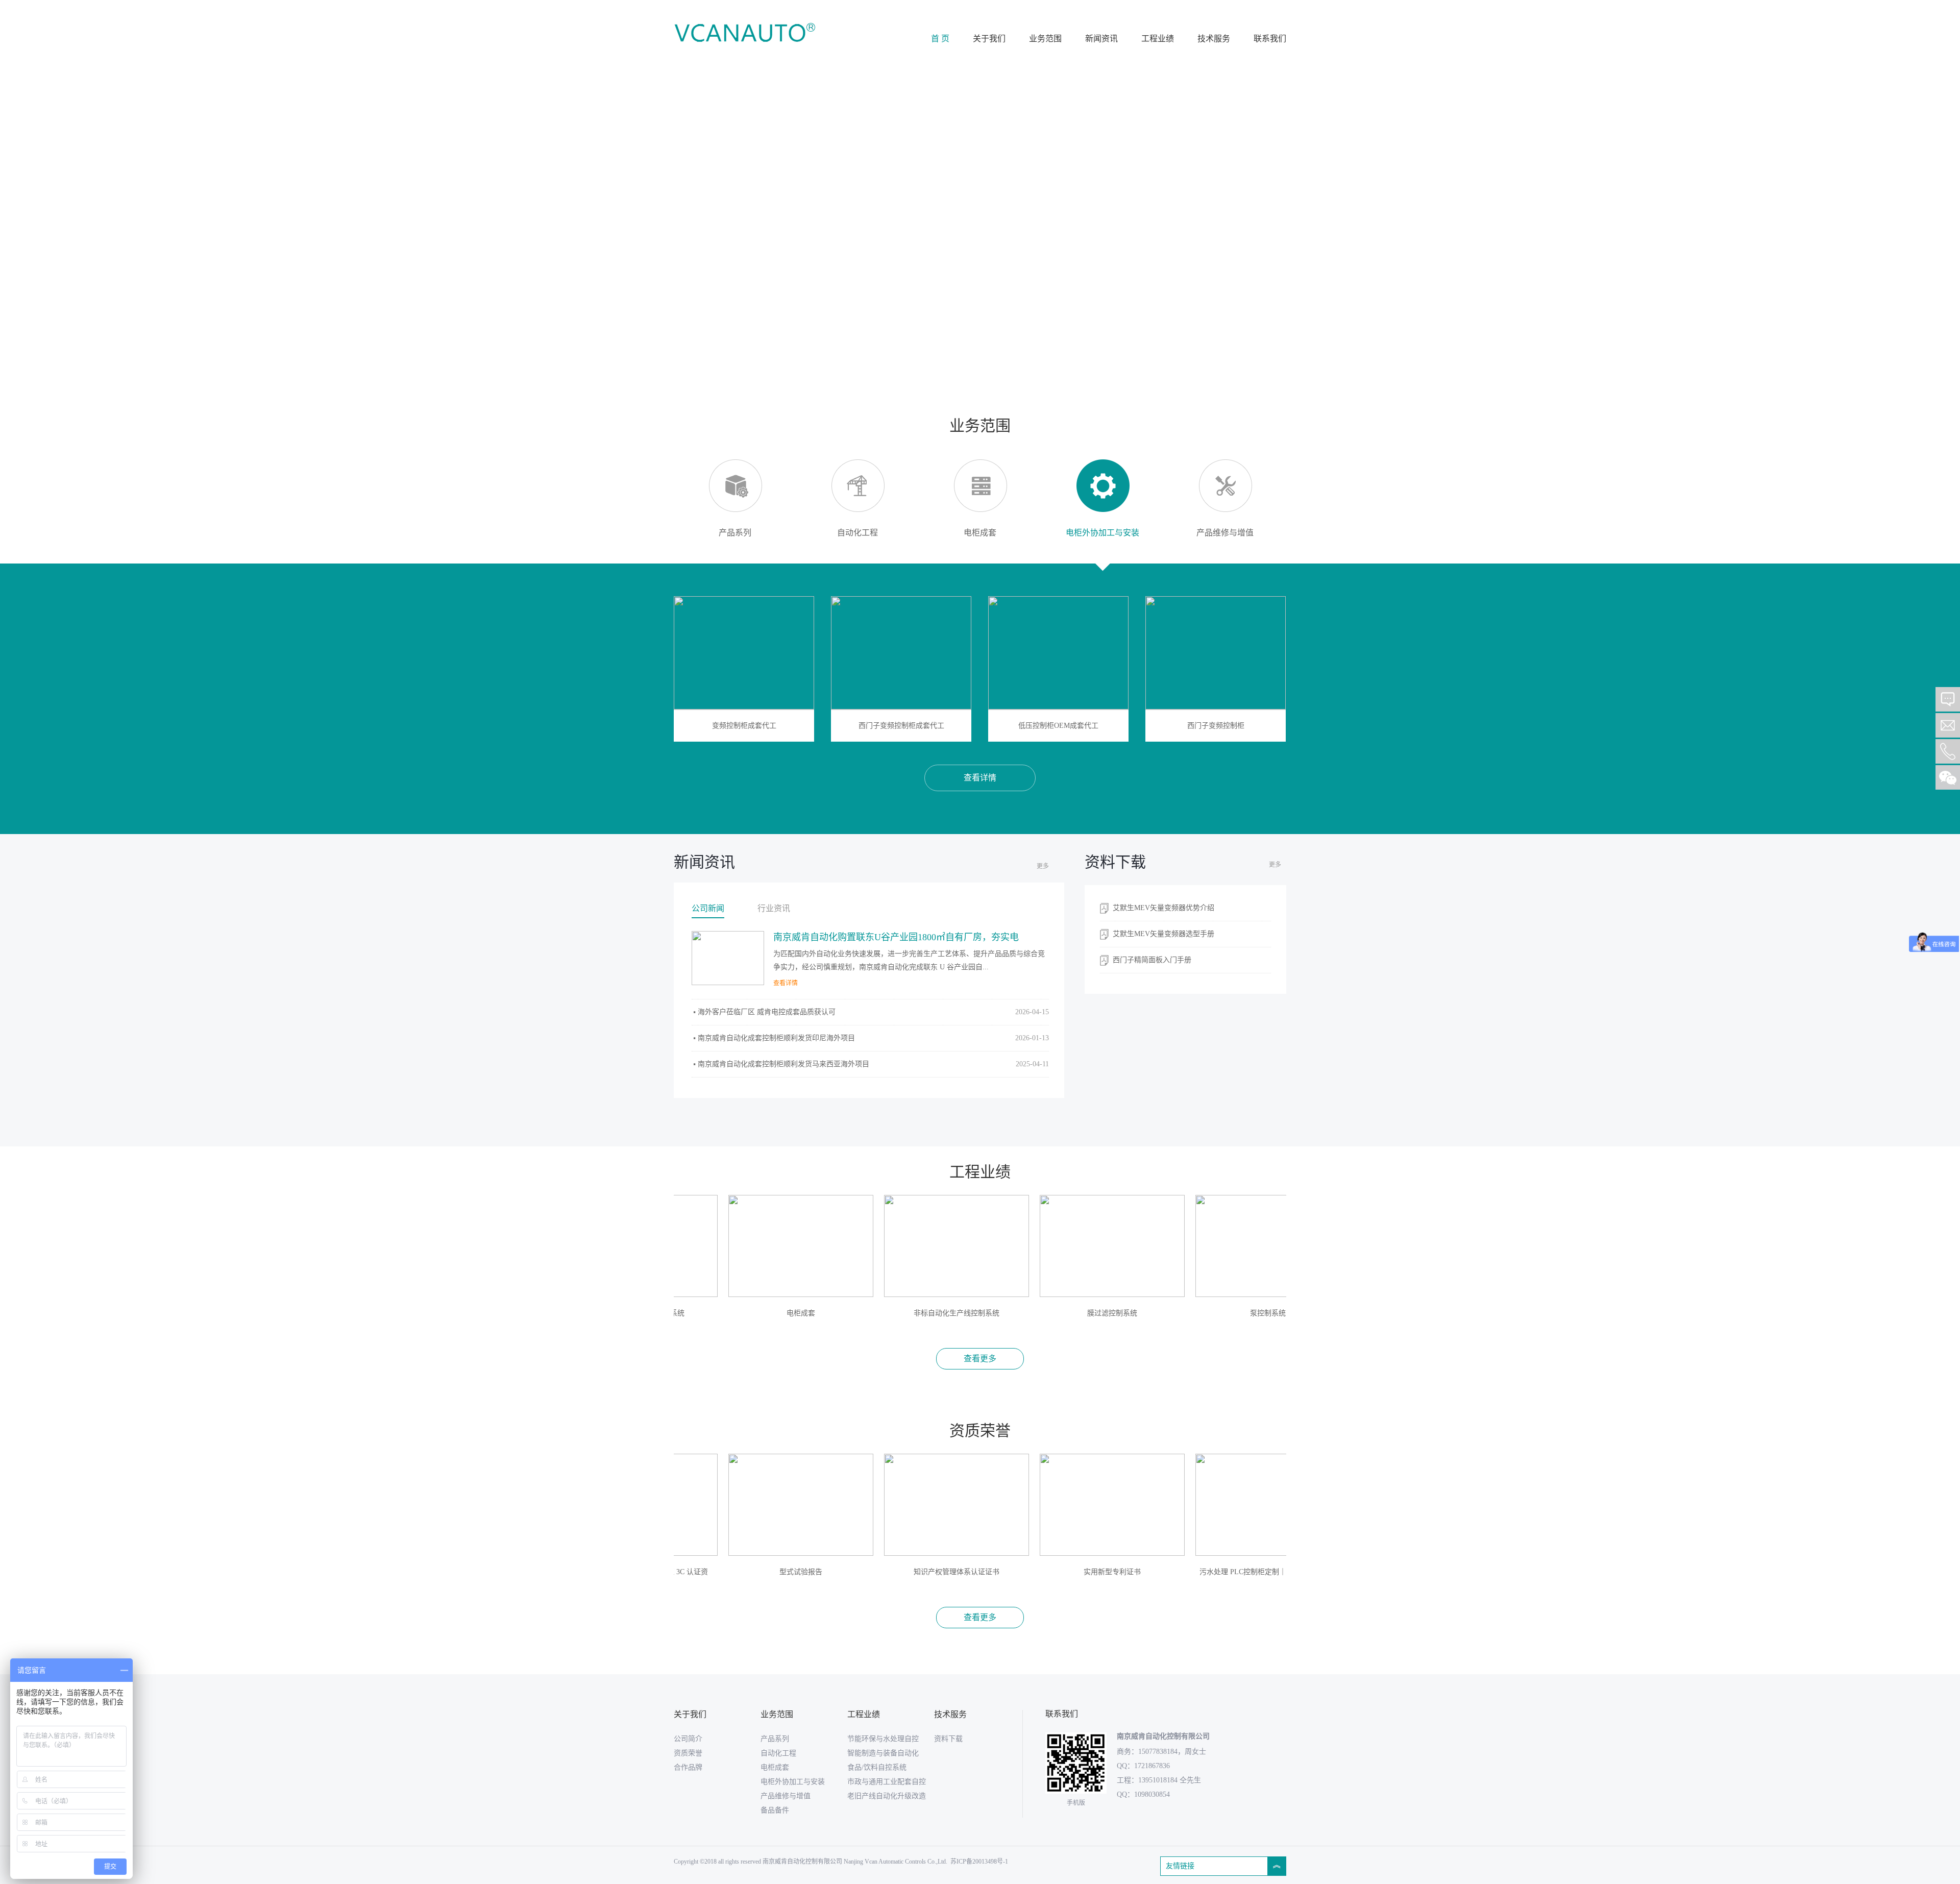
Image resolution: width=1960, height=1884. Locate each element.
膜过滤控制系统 (1048, 1313)
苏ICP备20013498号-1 (979, 1862)
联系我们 (1270, 39)
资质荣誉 (688, 1753)
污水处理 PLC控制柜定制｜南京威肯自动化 (1204, 1572)
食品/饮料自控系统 (877, 1767)
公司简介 (688, 1739)
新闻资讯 (1101, 39)
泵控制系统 (1204, 1313)
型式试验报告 (737, 1572)
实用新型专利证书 (1048, 1572)
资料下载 (948, 1739)
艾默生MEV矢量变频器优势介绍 (1163, 908)
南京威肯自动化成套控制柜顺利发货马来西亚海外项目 (873, 1064)
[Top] (1948, 673)
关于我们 (989, 39)
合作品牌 (688, 1767)
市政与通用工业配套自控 (887, 1782)
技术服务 (1214, 39)
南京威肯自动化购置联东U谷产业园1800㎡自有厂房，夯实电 (896, 937)
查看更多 (980, 1359)
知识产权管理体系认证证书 (892, 1572)
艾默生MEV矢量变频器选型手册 (1163, 934)
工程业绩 (1158, 39)
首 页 (940, 39)
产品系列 (775, 1739)
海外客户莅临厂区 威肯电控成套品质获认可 (873, 1012)
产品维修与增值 (786, 1796)
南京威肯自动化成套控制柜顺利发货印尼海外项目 (873, 1038)
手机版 (1076, 1803)
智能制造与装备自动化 (883, 1753)
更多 (1043, 866)
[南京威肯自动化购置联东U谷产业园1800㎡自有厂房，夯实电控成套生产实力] (728, 958)
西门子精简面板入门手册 (1152, 960)
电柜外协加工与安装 (793, 1782)
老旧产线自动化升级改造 (887, 1796)
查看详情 (980, 778)
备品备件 (775, 1810)
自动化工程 (778, 1753)
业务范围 (1045, 39)
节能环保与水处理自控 (883, 1739)
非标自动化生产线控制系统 (892, 1313)
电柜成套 (737, 1313)
